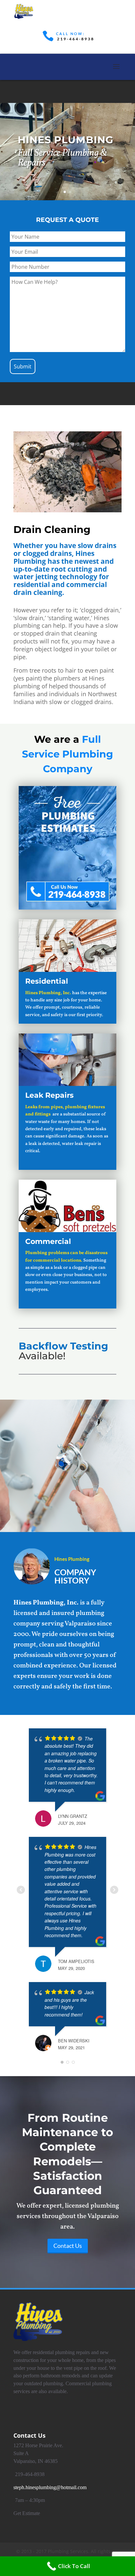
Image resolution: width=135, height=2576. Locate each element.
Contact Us (36, 177)
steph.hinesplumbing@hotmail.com (50, 2487)
